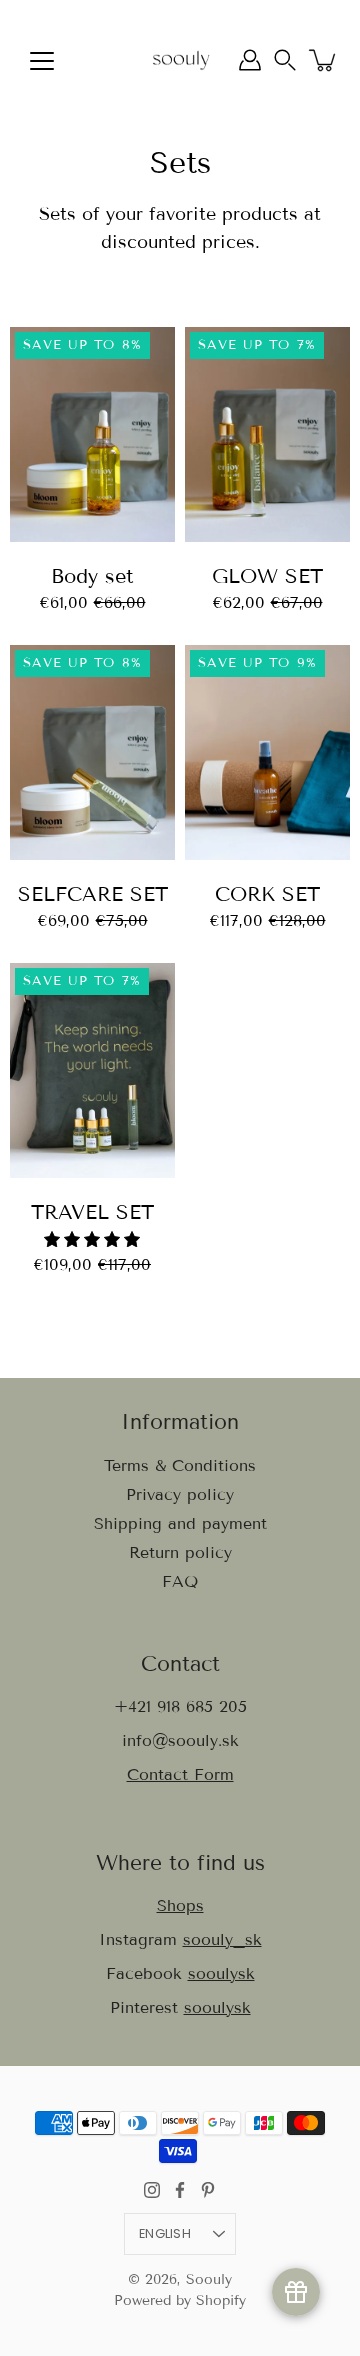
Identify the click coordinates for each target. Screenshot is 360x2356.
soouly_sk (222, 1939)
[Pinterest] (208, 2190)
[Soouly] (180, 60)
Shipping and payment (180, 1523)
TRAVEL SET (92, 1212)
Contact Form (180, 1774)
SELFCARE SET (93, 894)
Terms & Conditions (180, 1465)
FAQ (180, 1581)
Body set (92, 576)
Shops (180, 1905)
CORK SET (267, 894)
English (165, 2233)
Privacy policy (180, 1494)
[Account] (250, 60)
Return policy (180, 1552)
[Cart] (324, 60)
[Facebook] (180, 2190)
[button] (285, 60)
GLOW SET (267, 576)
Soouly (209, 2279)
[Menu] (42, 61)
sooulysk (221, 1973)
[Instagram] (152, 2190)
